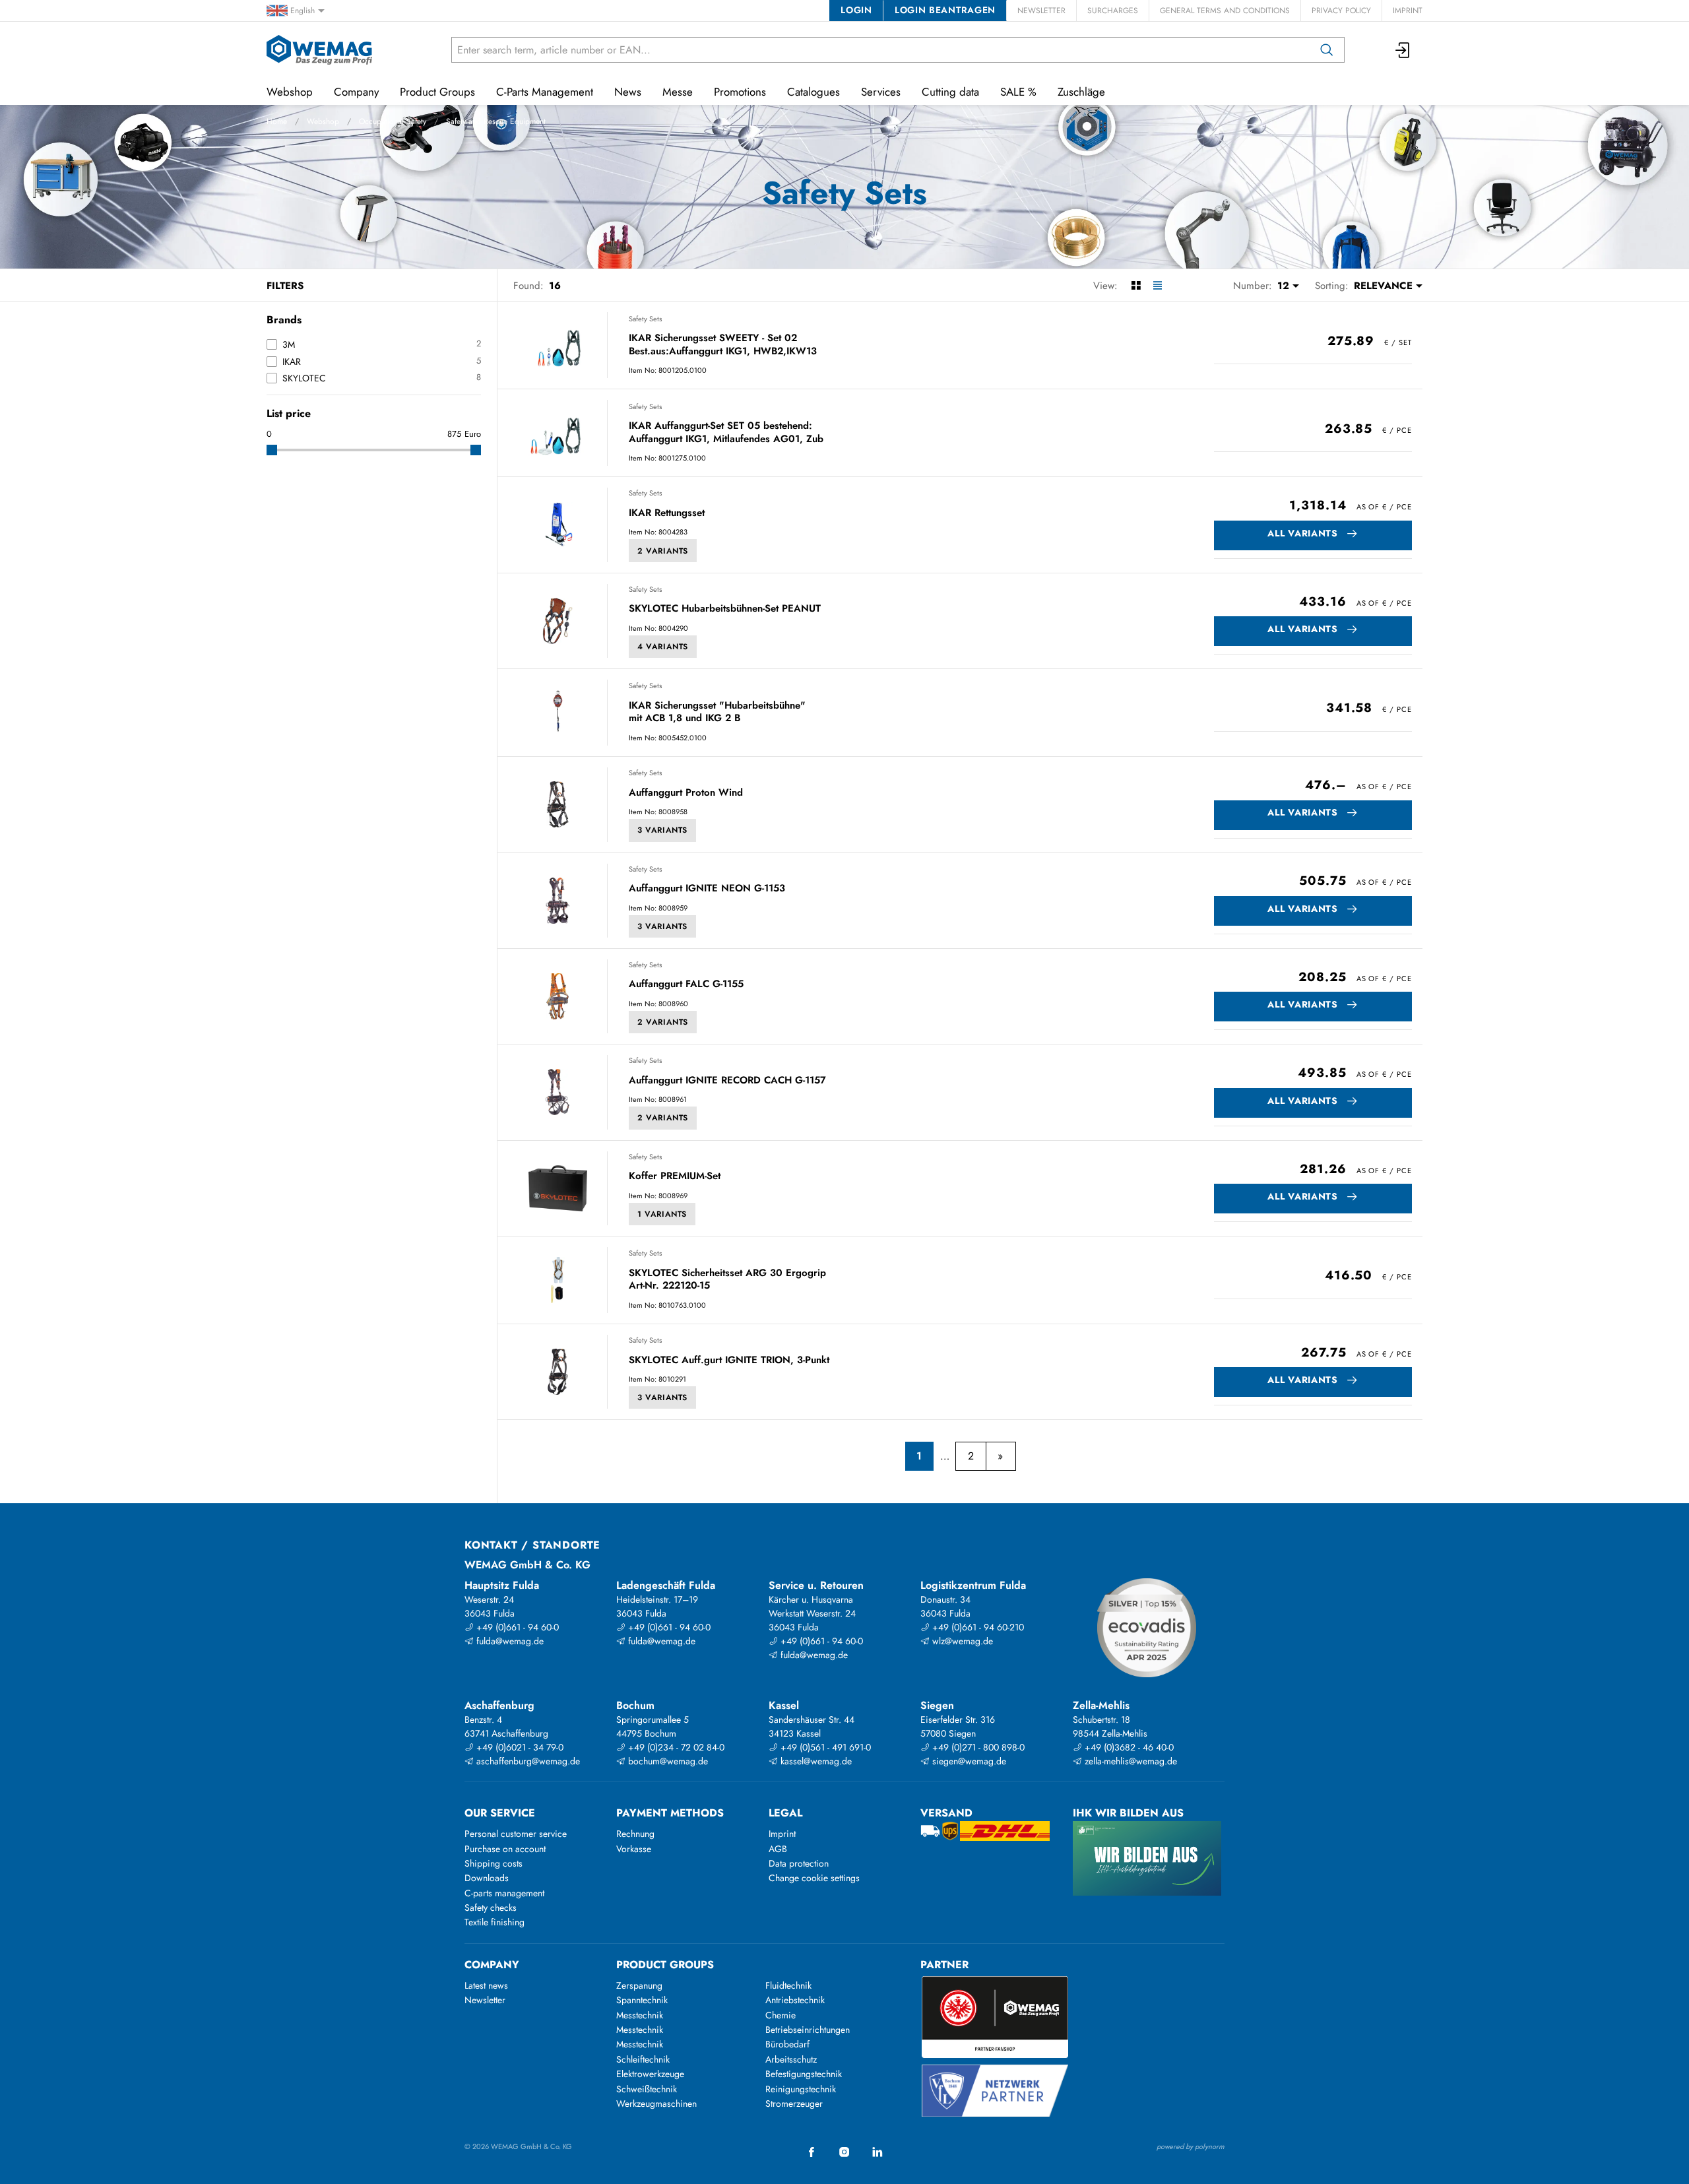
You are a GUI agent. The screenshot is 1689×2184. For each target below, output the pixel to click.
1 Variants (662, 1214)
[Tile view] (1136, 286)
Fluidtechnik (788, 1985)
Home (277, 121)
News (628, 92)
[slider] (272, 450)
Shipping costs (494, 1863)
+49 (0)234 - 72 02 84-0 (675, 1747)
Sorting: (1332, 286)
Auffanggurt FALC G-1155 (686, 984)
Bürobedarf (787, 2044)
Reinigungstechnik (801, 2089)
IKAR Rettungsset (667, 513)
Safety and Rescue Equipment (496, 121)
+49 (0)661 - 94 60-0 (516, 1627)
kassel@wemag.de (815, 1761)
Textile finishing (494, 1922)
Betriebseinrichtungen (808, 2030)
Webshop (323, 121)
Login (856, 10)
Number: (1253, 286)
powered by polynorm (1191, 2146)
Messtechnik (640, 2015)
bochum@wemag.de (667, 1761)
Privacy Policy (1341, 11)
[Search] (1327, 50)
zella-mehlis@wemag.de (1130, 1761)
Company (356, 92)
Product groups (665, 1965)
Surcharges (1113, 11)
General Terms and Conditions (1225, 11)
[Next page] (1001, 1456)
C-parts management (504, 1893)
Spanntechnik (642, 2000)
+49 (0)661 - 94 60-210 (977, 1627)
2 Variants (663, 551)
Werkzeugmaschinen (656, 2104)
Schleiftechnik (643, 2059)
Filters (285, 286)
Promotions (740, 92)
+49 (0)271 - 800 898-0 (977, 1747)
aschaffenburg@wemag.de (527, 1761)
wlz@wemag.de (961, 1641)
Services (881, 92)
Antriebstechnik (795, 2000)
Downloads (487, 1878)
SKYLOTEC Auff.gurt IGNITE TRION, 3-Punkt (729, 1361)
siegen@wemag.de (968, 1761)
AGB (778, 1849)
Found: (528, 286)
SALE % (1018, 92)
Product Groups (437, 92)
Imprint (1408, 11)
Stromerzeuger (794, 2104)
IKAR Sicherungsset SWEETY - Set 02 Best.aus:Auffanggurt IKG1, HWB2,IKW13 (723, 345)
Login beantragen (945, 10)
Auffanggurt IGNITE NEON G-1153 (707, 889)
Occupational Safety (393, 121)
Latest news (486, 1985)
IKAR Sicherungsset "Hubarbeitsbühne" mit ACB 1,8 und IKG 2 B (717, 712)
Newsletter (1041, 11)
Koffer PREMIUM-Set (675, 1176)
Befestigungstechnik (804, 2074)
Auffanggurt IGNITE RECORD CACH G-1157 (727, 1081)
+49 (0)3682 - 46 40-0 (1128, 1747)
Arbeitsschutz (791, 2059)
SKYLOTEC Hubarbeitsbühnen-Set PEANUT (725, 609)
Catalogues (813, 92)
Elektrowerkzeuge (650, 2074)
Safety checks (491, 1908)
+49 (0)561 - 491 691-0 (824, 1747)
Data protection (799, 1863)
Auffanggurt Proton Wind (686, 793)
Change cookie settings (814, 1878)
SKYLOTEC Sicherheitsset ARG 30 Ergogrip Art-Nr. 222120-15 (727, 1280)
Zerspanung (639, 1985)
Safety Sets (645, 319)
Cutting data (950, 92)
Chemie (781, 2015)
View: (1105, 286)
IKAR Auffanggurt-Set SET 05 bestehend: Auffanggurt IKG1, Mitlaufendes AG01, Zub (726, 433)
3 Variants (662, 830)
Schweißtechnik (647, 2089)
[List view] (1158, 286)
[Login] (1403, 50)
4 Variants (663, 647)
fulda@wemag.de (509, 1641)
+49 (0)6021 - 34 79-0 (519, 1747)
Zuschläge (1081, 92)
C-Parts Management (545, 92)
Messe (678, 92)
